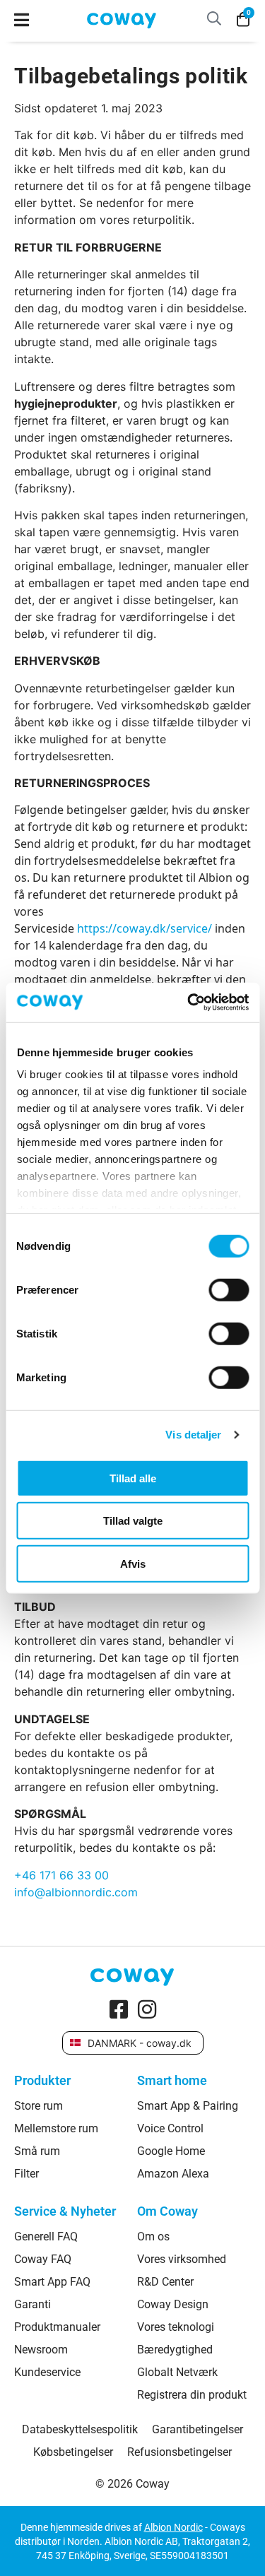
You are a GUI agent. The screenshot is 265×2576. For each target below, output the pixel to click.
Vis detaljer (193, 1435)
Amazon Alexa (173, 2174)
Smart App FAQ (52, 2282)
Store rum (39, 2106)
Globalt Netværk (177, 2373)
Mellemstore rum (56, 2129)
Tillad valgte (133, 1521)
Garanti (33, 2305)
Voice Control (170, 2129)
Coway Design (173, 2305)
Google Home (171, 2151)
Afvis (133, 1563)
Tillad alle (133, 1478)
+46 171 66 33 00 (61, 1875)
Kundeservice (47, 2373)
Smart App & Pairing (188, 2106)
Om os (153, 2237)
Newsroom (41, 2350)
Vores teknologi (176, 2327)
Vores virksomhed (182, 2259)
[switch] (229, 1289)
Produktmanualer (57, 2327)
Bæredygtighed (175, 2350)
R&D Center (165, 2282)
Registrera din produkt (192, 2395)
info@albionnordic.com (76, 1892)
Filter (26, 2174)
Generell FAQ (46, 2237)
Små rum (37, 2151)
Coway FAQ (43, 2259)
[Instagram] (147, 2009)
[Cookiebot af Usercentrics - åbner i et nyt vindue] (189, 1003)
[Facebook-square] (119, 2009)
